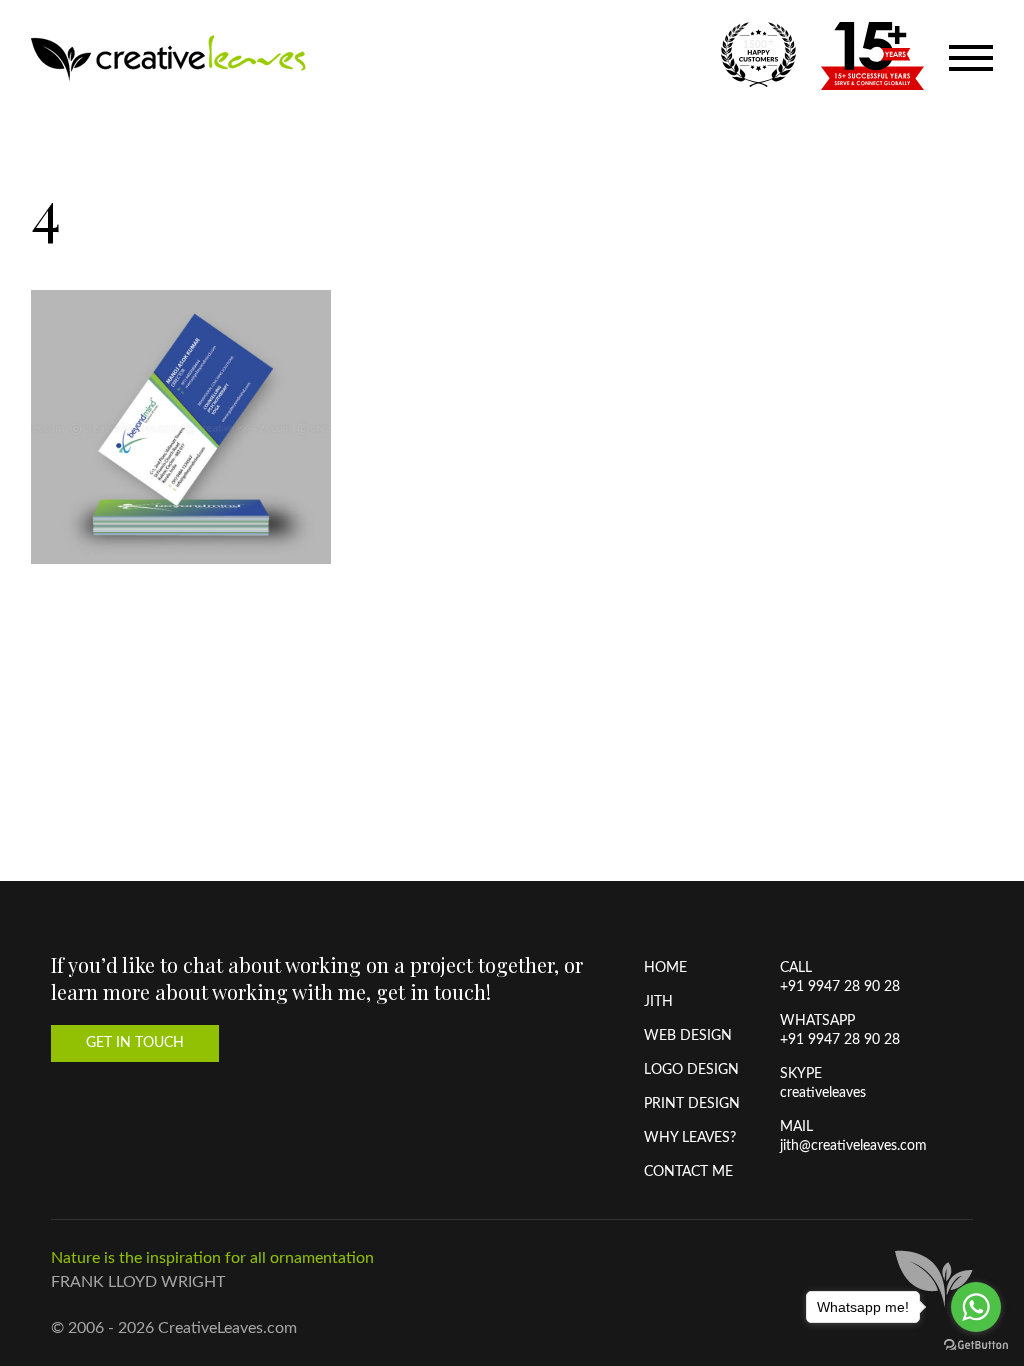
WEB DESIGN (688, 1036)
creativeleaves (823, 1093)
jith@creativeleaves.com (853, 1146)
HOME (665, 968)
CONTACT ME (688, 1172)
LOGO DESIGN (691, 1070)
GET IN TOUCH (135, 1043)
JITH (658, 1002)
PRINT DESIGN (692, 1104)
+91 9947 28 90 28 (840, 987)
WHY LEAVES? (690, 1138)
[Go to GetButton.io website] (976, 1345)
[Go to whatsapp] (976, 1307)
